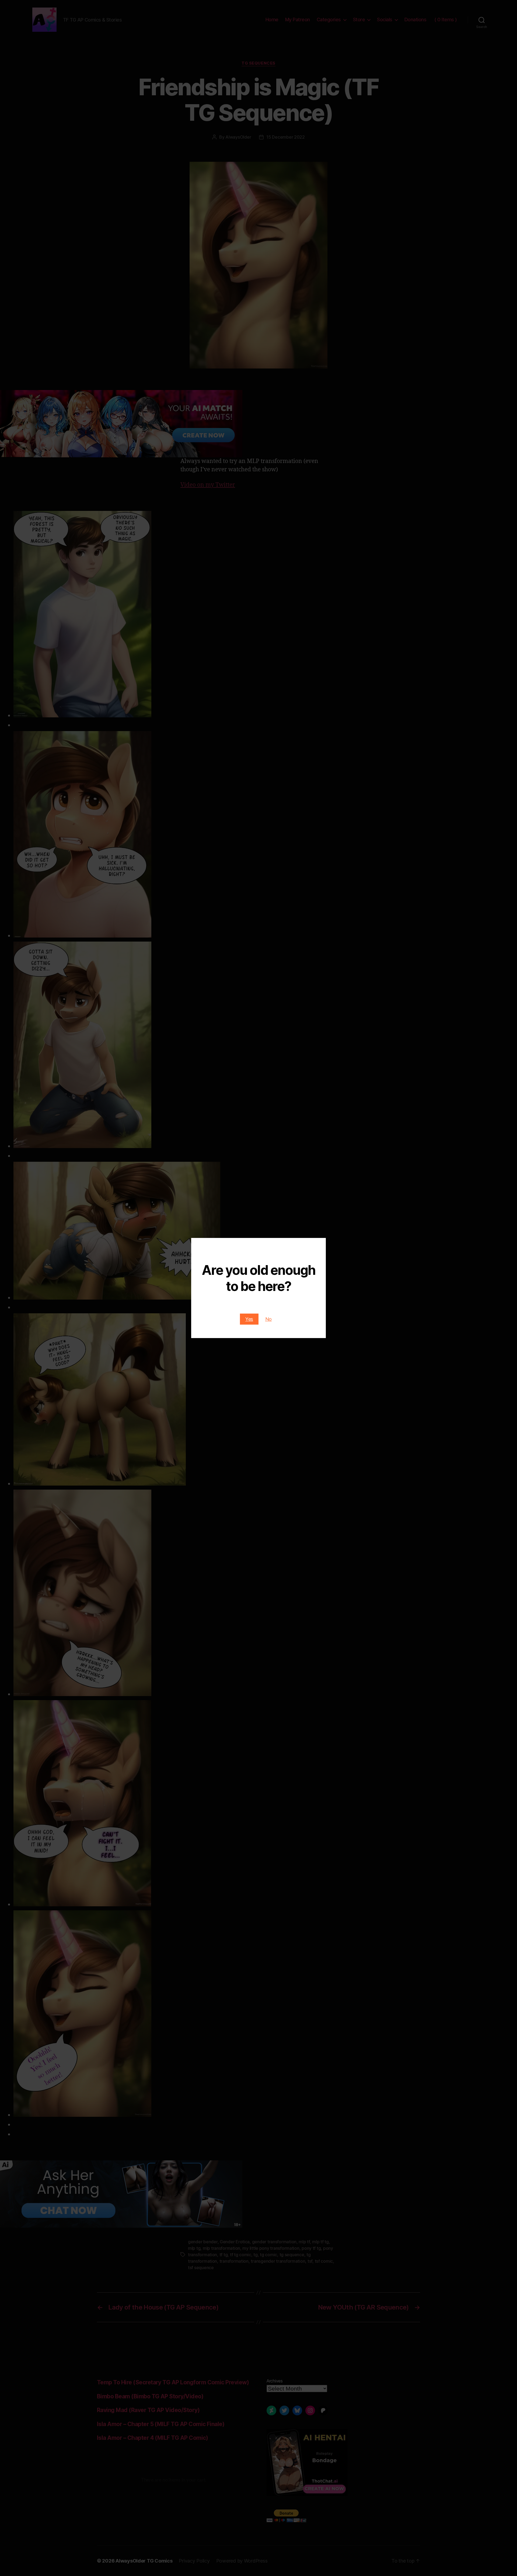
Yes (249, 1319)
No (268, 1319)
